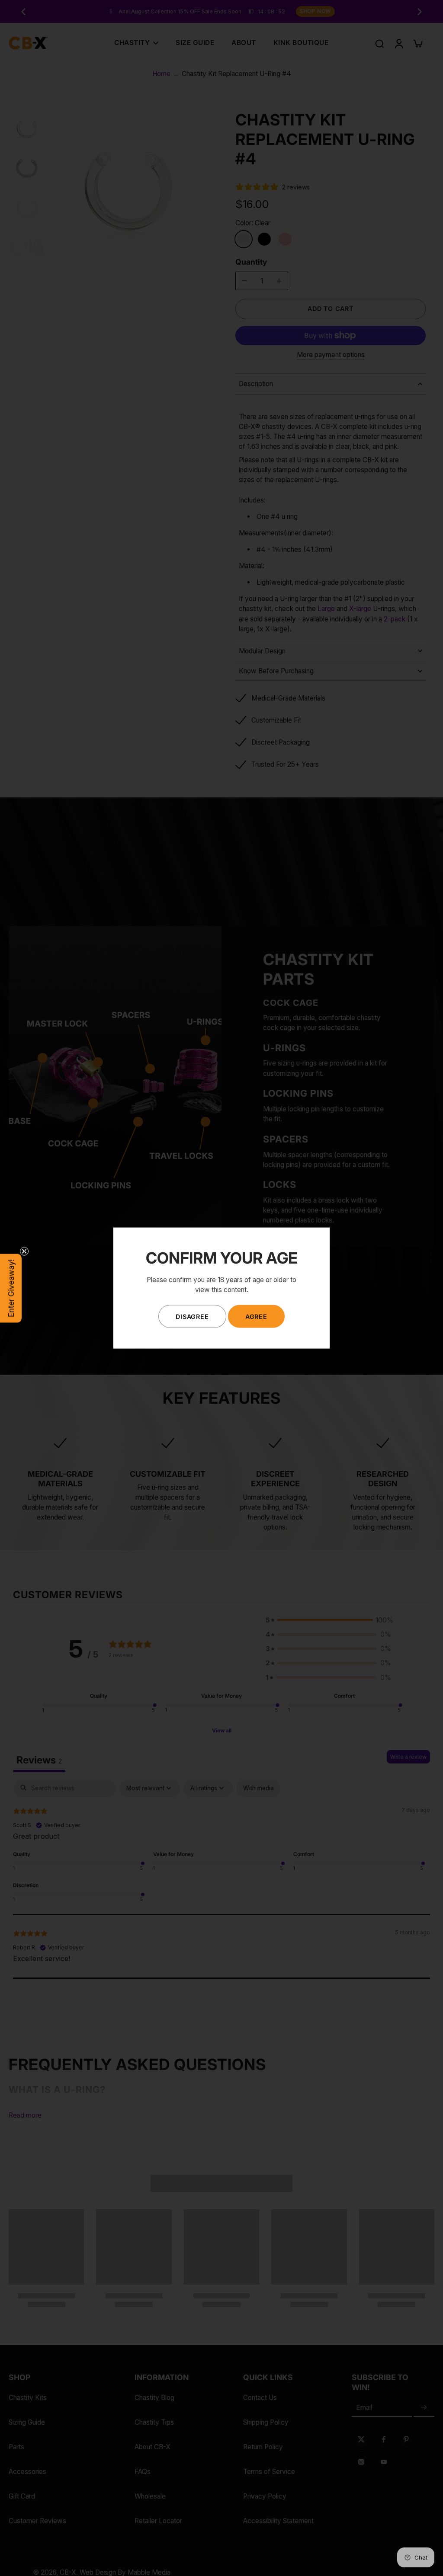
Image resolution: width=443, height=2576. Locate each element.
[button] (11, 1288)
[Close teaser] (24, 1251)
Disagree (192, 1316)
